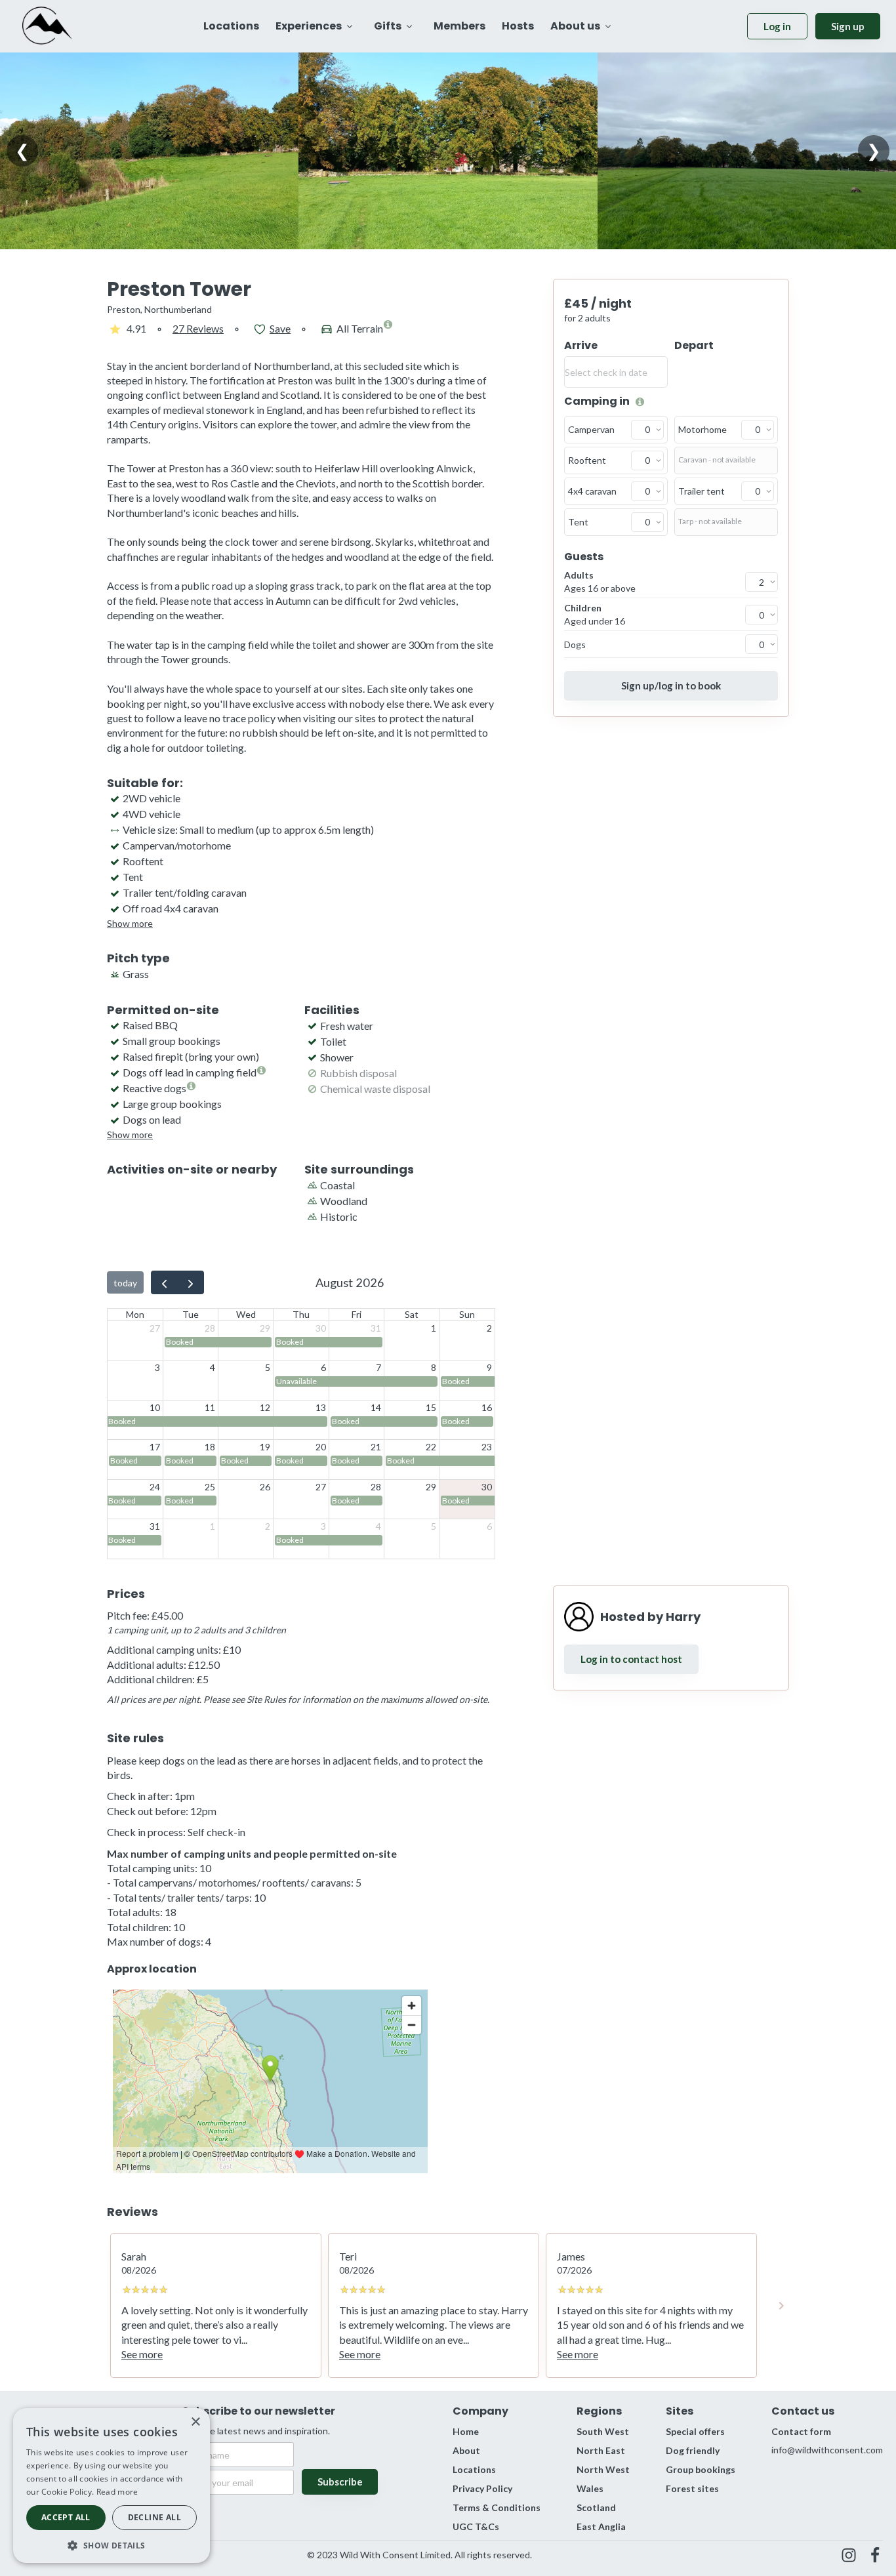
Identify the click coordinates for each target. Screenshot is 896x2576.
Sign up (848, 26)
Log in (777, 26)
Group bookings (701, 2469)
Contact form (801, 2431)
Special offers (695, 2431)
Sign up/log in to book (671, 685)
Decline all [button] (154, 2517)
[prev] (164, 1282)
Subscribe (340, 2482)
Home (466, 2431)
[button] (112, 2544)
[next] (191, 1282)
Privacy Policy (482, 2488)
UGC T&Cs (476, 2526)
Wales (590, 2488)
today (125, 1283)
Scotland (596, 2507)
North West (603, 2469)
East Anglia (601, 2526)
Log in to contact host (631, 1659)
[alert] (112, 2485)
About (466, 2450)
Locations (474, 2469)
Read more (117, 2492)
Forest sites (692, 2488)
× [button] (195, 2422)
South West (603, 2431)
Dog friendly (693, 2450)
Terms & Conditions (497, 2507)
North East (601, 2450)
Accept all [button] (66, 2517)
